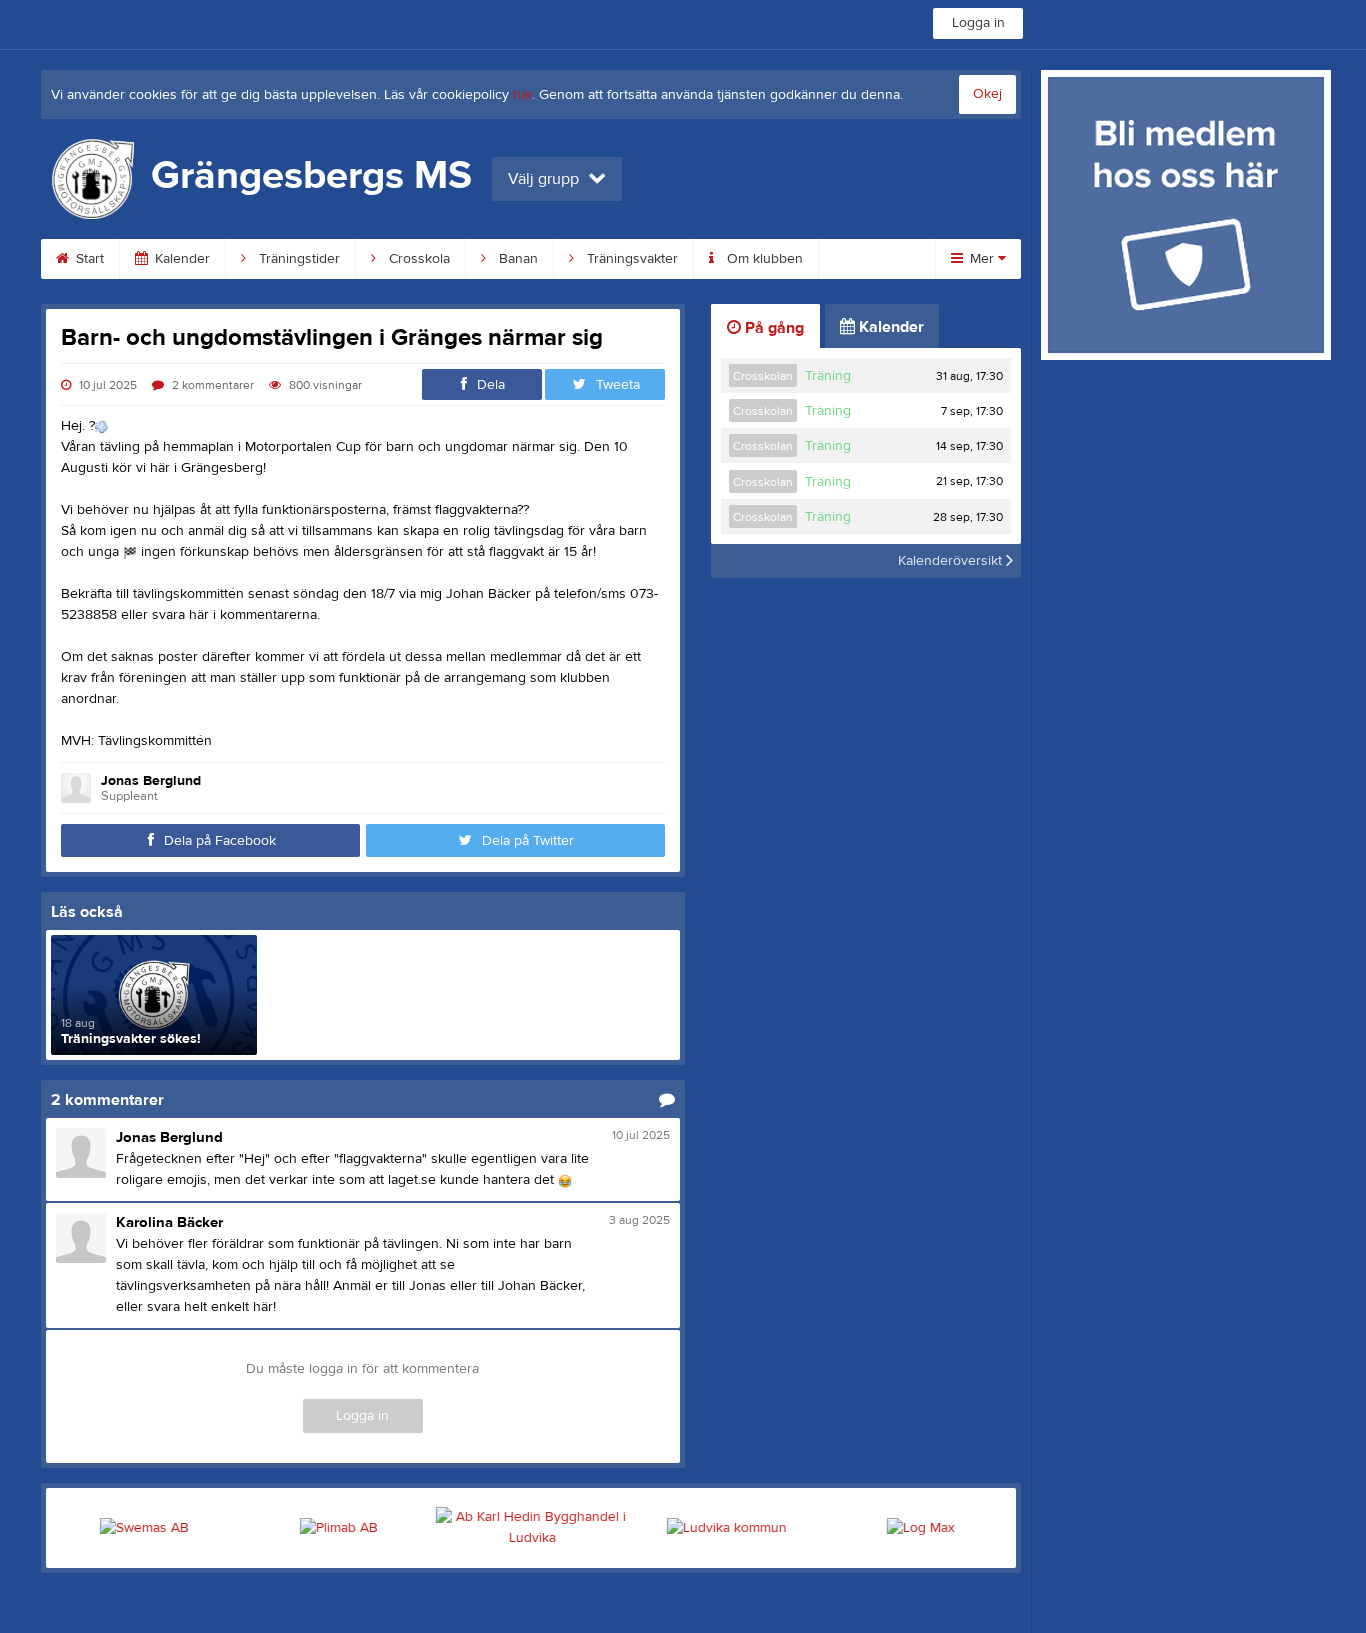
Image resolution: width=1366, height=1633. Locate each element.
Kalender (180, 259)
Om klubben (763, 259)
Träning (828, 376)
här (522, 95)
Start (88, 259)
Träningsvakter (630, 259)
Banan (516, 259)
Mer (982, 259)
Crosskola (417, 259)
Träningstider (297, 259)
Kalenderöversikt (952, 561)
